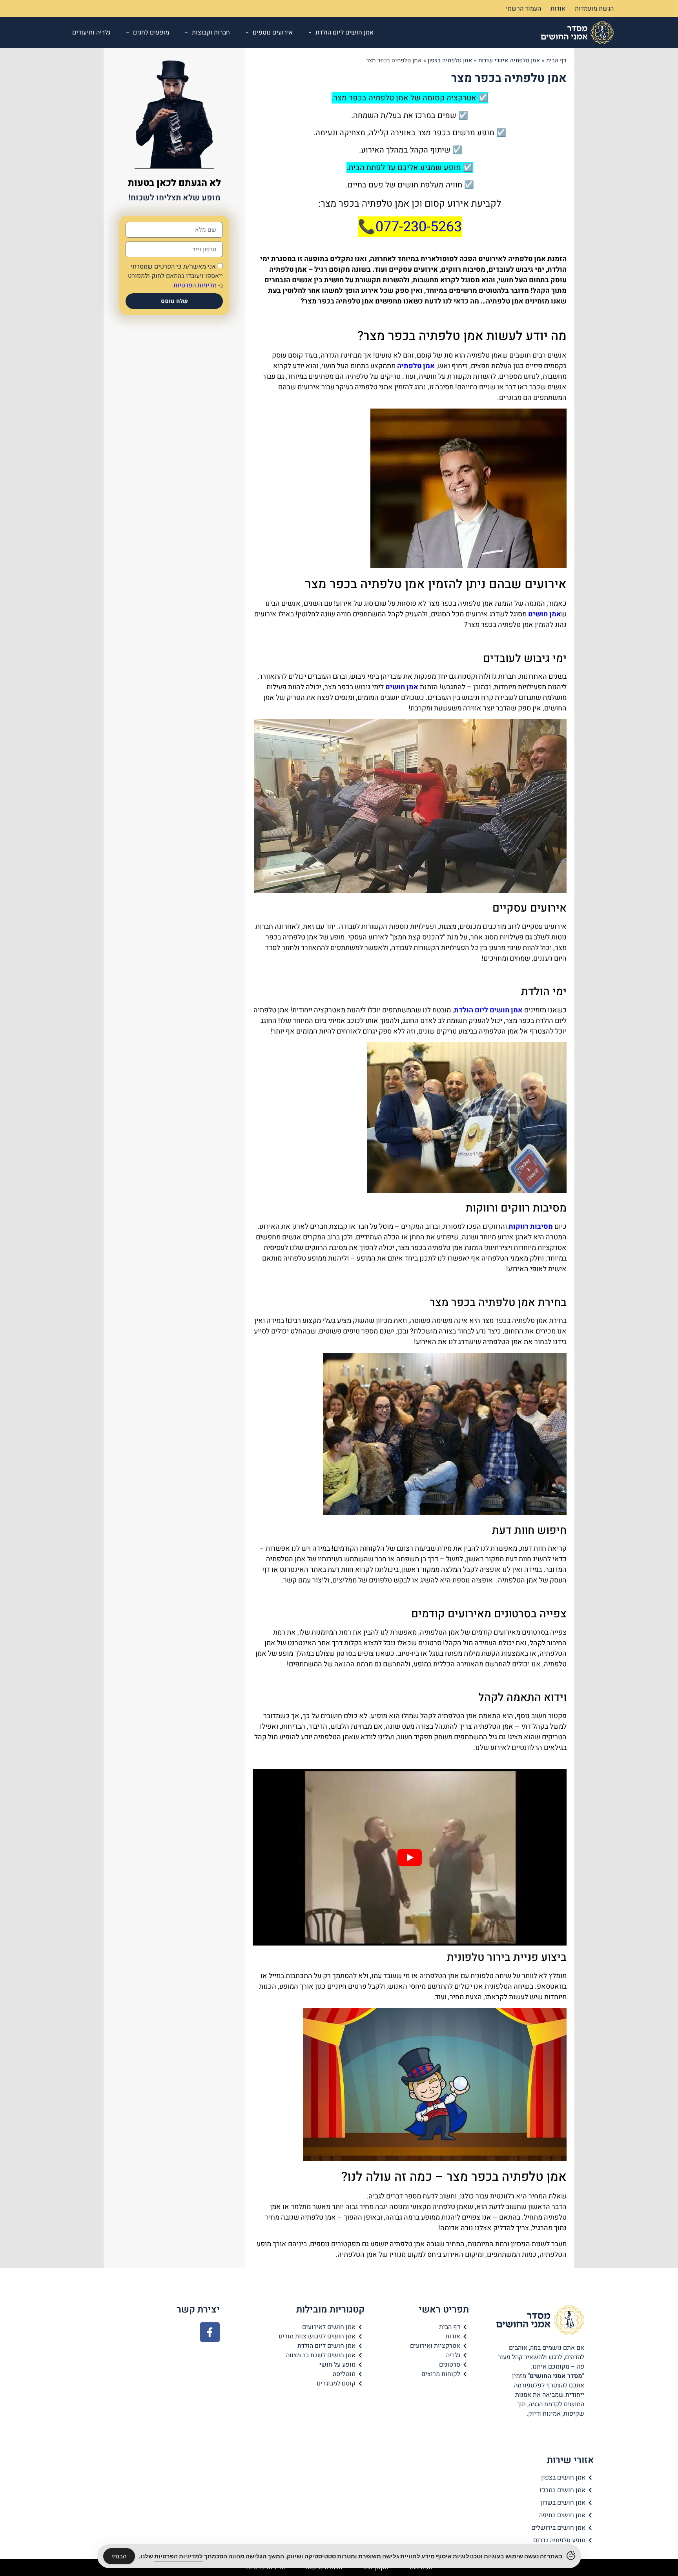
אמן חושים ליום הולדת (344, 33)
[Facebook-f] (210, 2332)
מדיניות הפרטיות (195, 285)
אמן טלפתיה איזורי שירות (509, 60)
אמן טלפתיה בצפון (450, 60)
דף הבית (556, 60)
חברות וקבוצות (211, 33)
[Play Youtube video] (410, 1857)
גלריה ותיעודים (91, 33)
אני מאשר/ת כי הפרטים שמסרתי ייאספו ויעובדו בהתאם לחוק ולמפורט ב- (175, 276)
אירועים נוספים (273, 33)
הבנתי (119, 2556)
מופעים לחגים (151, 33)
